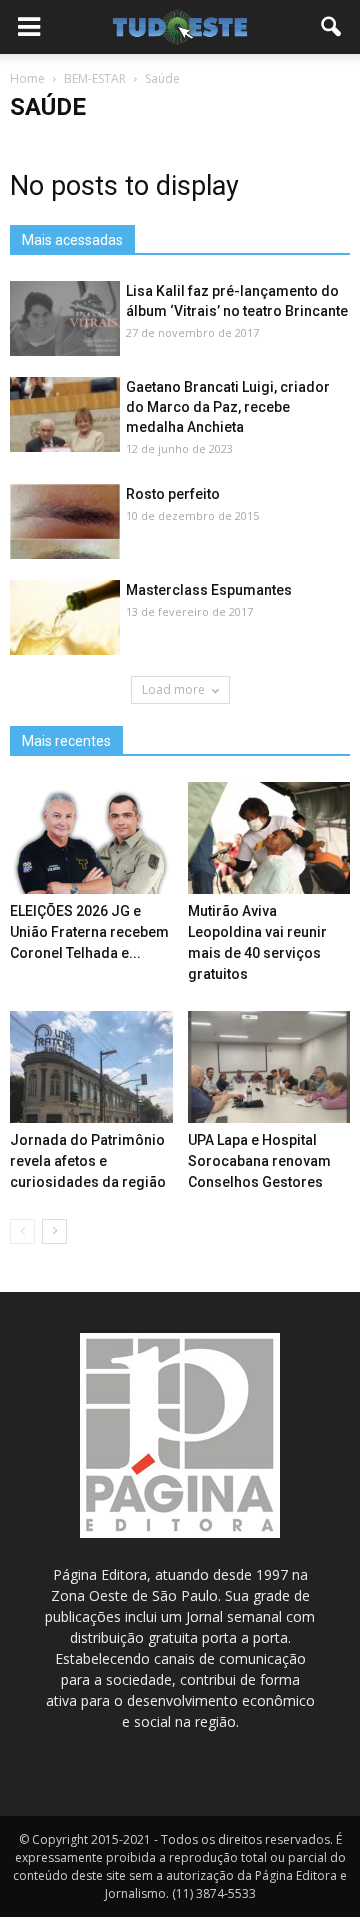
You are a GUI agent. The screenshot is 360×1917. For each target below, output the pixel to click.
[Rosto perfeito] (65, 522)
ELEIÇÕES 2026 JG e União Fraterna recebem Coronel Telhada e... (89, 932)
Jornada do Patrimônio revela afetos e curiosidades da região (88, 1161)
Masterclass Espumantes (209, 590)
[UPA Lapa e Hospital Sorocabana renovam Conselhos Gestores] (269, 1067)
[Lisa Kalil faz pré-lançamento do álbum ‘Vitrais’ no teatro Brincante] (65, 319)
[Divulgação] (65, 415)
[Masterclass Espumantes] (65, 618)
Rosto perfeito (173, 494)
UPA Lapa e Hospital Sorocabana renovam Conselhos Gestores (259, 1161)
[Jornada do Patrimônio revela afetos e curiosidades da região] (91, 1067)
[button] (332, 27)
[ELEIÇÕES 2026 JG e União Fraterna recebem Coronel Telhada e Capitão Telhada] (91, 838)
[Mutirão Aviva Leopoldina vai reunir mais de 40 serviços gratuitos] (269, 838)
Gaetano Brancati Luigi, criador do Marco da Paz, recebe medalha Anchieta (228, 407)
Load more (173, 689)
